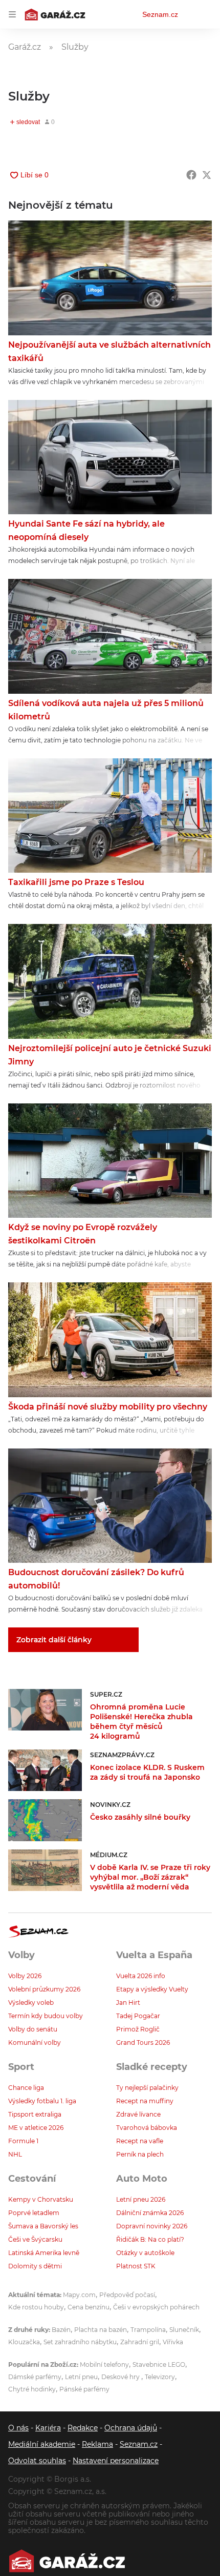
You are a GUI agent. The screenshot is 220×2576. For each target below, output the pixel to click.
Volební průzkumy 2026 (44, 1989)
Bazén (61, 2330)
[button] (110, 278)
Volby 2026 (25, 1976)
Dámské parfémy (35, 2377)
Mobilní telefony (104, 2364)
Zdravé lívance (138, 2114)
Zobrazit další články (54, 1640)
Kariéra (48, 2428)
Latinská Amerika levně (44, 2253)
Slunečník (184, 2330)
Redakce (83, 2428)
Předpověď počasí (127, 2295)
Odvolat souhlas (37, 2461)
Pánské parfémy (84, 2389)
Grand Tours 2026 (143, 2042)
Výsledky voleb (31, 2003)
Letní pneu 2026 (141, 2199)
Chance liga (26, 2088)
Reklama (97, 2444)
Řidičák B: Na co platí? (150, 2239)
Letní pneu (81, 2377)
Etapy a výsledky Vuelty (152, 1989)
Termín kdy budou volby (46, 2016)
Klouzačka (24, 2342)
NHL (15, 2154)
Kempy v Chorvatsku (41, 2199)
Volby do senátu (33, 2029)
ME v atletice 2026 (36, 2128)
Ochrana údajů (131, 2428)
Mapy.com (79, 2295)
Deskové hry (121, 2377)
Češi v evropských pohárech (156, 2307)
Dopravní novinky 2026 (152, 2226)
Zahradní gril (140, 2342)
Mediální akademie (42, 2444)
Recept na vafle (140, 2141)
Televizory (160, 2377)
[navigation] (12, 14)
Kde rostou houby (36, 2307)
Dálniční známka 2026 (150, 2213)
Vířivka (173, 2342)
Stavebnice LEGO (159, 2364)
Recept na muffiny (145, 2101)
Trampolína (148, 2330)
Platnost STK (136, 2266)
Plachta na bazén (101, 2330)
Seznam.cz (160, 14)
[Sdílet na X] (207, 175)
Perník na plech (140, 2154)
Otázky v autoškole (145, 2253)
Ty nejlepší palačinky (147, 2088)
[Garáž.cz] (67, 2561)
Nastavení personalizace (116, 2461)
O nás (18, 2428)
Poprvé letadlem (34, 2213)
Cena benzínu (89, 2307)
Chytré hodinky (32, 2389)
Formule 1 (23, 2141)
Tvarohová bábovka (147, 2128)
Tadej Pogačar (138, 2016)
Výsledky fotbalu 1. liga (42, 2101)
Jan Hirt (128, 2003)
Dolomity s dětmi (35, 2266)
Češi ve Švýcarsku (35, 2239)
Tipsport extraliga (35, 2114)
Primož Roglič (138, 2029)
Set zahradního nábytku (80, 2342)
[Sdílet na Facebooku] (191, 175)
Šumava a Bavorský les (43, 2226)
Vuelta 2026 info (141, 1976)
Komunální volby (35, 2042)
